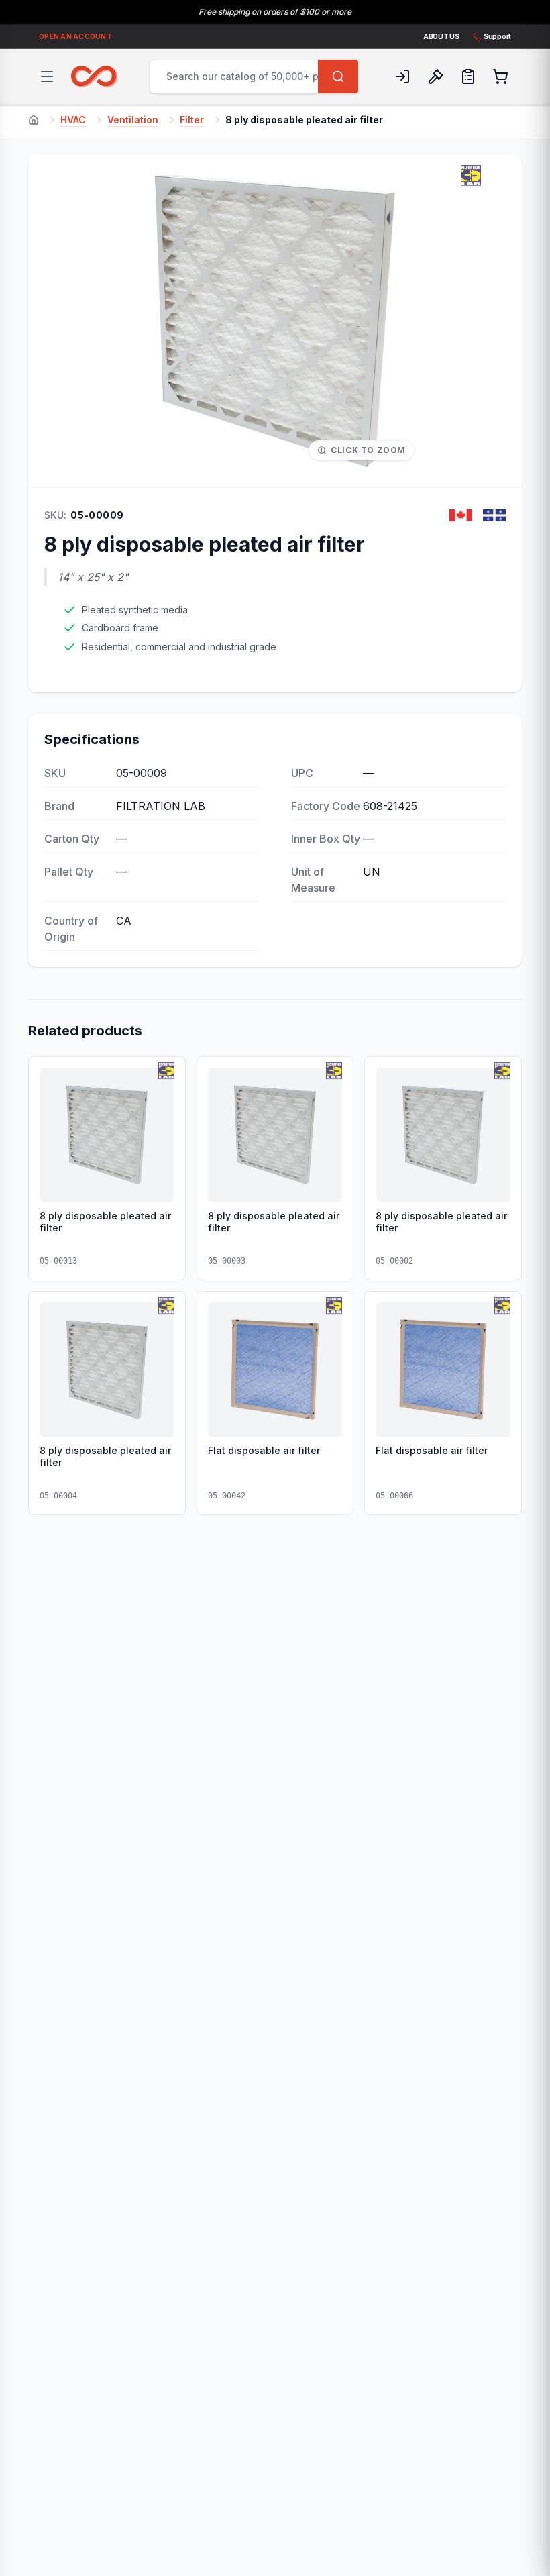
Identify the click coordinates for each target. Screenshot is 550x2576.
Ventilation (133, 120)
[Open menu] (47, 76)
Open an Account (75, 36)
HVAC (73, 120)
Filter (192, 120)
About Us (441, 36)
